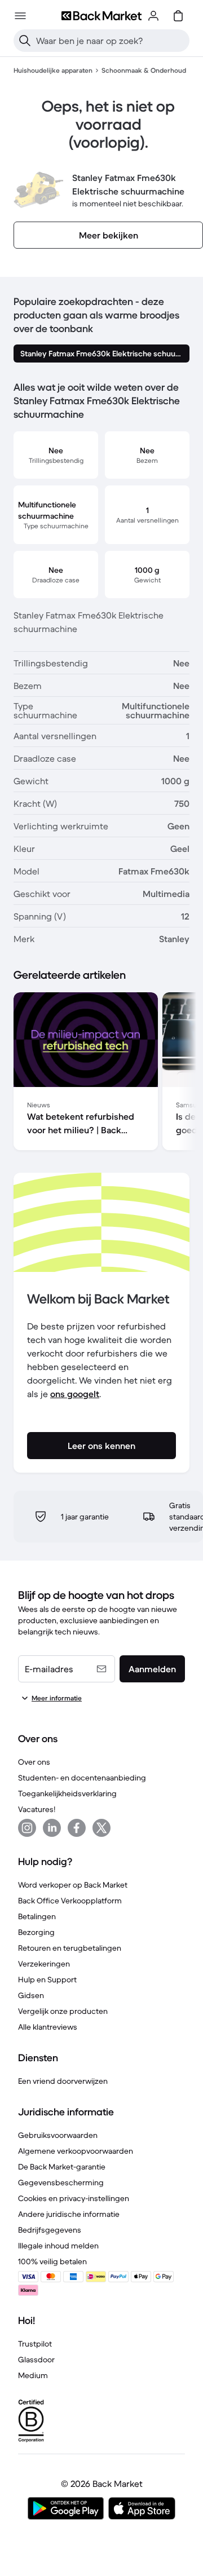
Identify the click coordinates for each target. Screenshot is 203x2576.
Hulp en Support (47, 1980)
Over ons (34, 1762)
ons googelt (75, 1394)
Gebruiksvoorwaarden (58, 2135)
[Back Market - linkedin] (52, 1828)
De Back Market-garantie (62, 2167)
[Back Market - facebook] (77, 1828)
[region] (101, 1073)
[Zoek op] (25, 41)
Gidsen (31, 1995)
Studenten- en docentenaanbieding (82, 1778)
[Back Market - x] (101, 1828)
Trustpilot (35, 2344)
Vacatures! (37, 1809)
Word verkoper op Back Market (73, 1885)
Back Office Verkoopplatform (70, 1901)
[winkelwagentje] (178, 16)
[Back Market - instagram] (27, 1828)
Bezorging (36, 1932)
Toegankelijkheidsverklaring (67, 1793)
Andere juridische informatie (69, 2214)
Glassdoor (36, 2360)
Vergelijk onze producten (63, 2011)
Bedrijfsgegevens (50, 2230)
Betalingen (37, 1916)
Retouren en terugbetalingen (70, 1948)
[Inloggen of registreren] (153, 16)
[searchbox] (111, 41)
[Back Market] (101, 16)
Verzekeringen (44, 1964)
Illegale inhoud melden (58, 2246)
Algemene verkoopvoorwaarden (76, 2151)
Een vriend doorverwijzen (63, 2081)
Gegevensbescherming (61, 2182)
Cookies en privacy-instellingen (74, 2198)
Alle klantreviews (48, 2027)
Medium (33, 2375)
